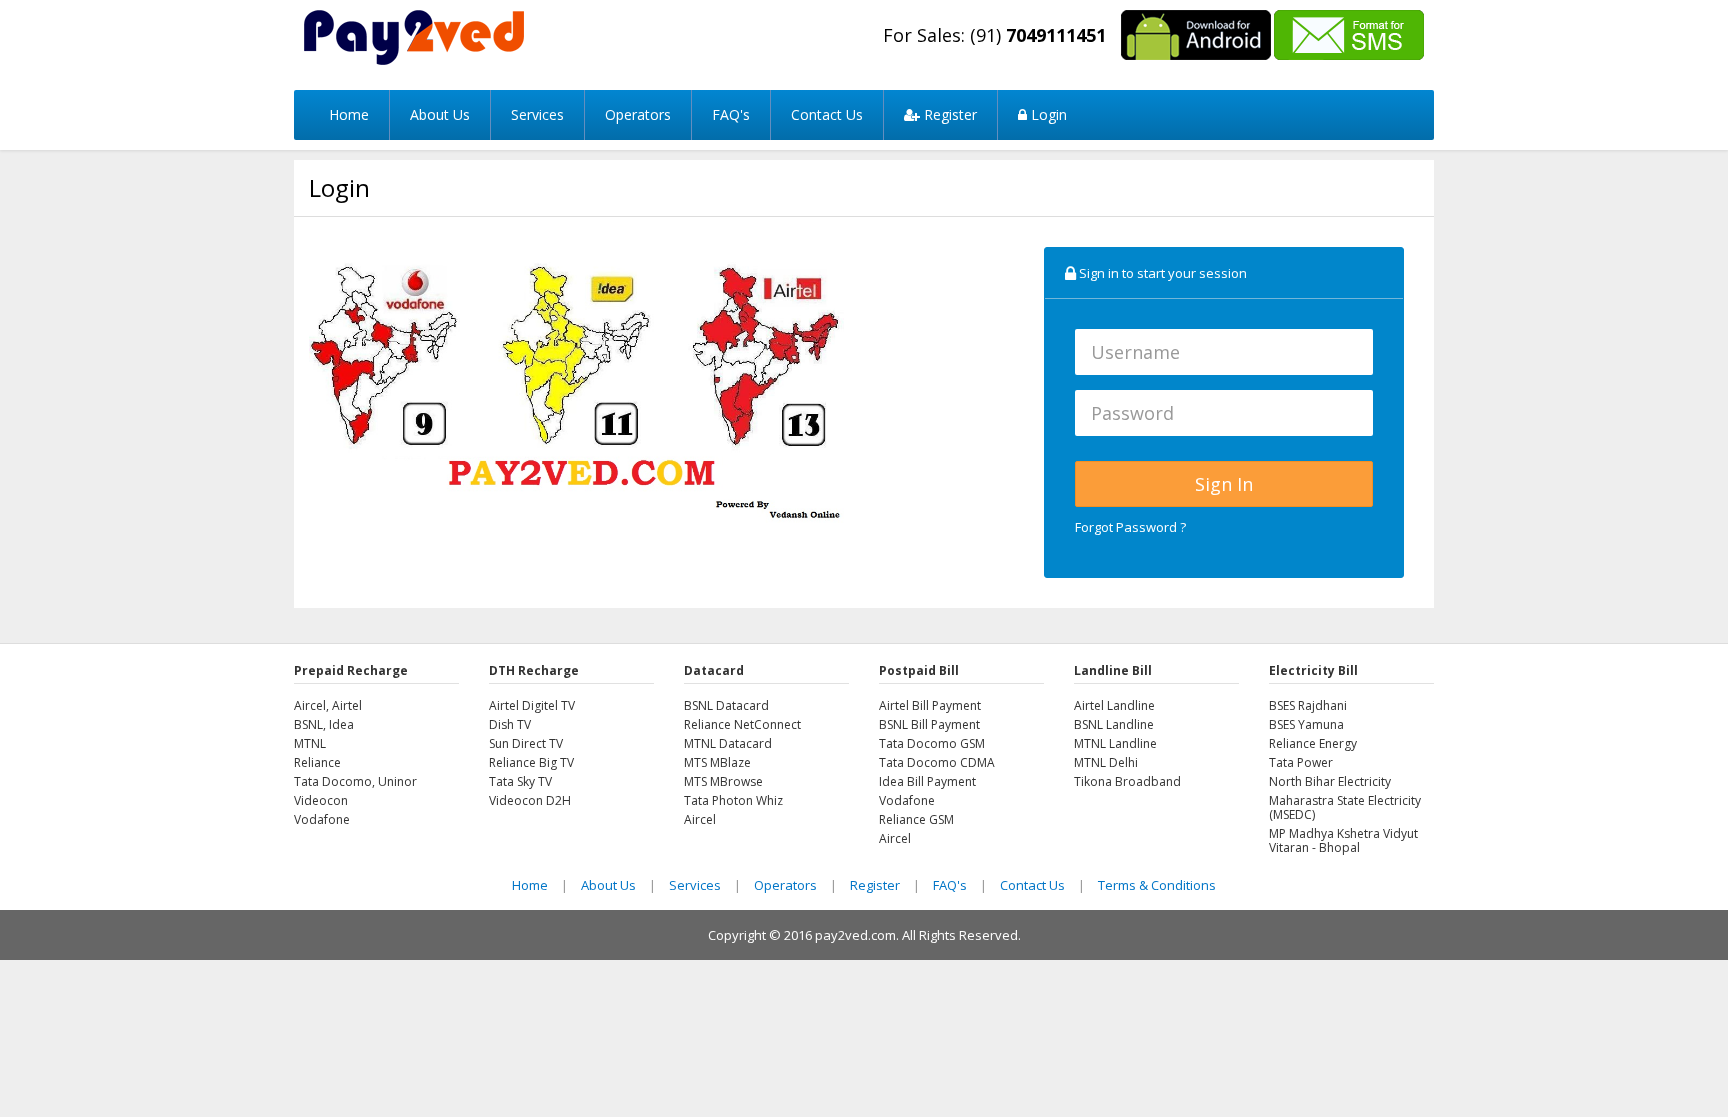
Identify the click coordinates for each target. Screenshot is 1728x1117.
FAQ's (731, 114)
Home (349, 114)
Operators (638, 114)
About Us (440, 114)
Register (948, 114)
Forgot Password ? (1130, 527)
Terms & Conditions (1157, 885)
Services (537, 114)
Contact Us (827, 114)
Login (1047, 114)
